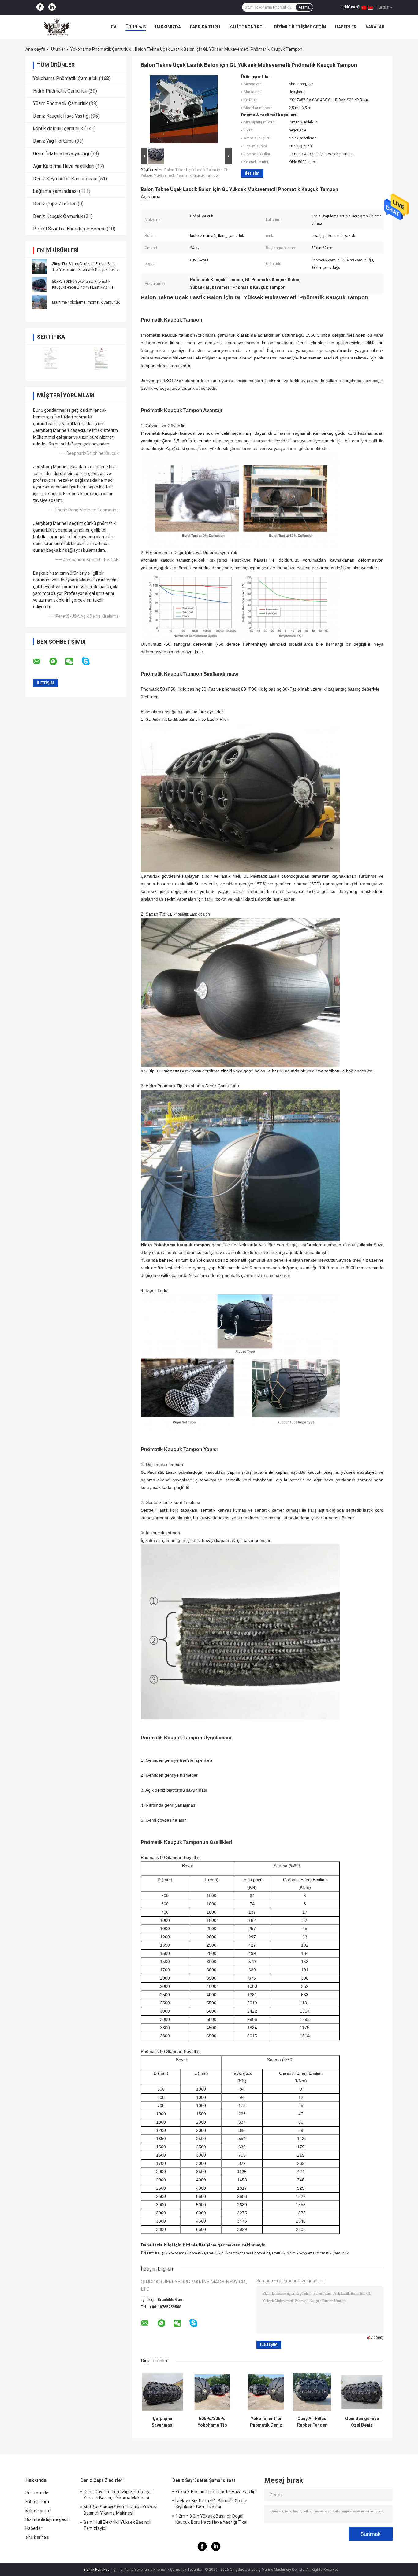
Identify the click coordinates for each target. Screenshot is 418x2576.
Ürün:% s (136, 27)
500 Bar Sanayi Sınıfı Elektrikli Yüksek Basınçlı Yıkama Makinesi (120, 2510)
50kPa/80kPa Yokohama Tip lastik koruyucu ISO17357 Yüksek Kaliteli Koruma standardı (212, 2422)
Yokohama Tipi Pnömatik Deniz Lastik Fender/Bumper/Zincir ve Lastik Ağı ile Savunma (266, 2422)
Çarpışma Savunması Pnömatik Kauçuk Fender (162, 2422)
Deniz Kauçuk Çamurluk (58, 216)
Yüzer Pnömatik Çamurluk (60, 103)
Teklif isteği (351, 7)
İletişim (252, 173)
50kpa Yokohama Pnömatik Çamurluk (254, 2253)
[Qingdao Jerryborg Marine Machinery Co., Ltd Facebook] (40, 7)
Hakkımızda (168, 27)
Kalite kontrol (247, 27)
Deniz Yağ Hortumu (53, 141)
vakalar (375, 27)
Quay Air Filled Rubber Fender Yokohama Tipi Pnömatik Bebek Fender (312, 2422)
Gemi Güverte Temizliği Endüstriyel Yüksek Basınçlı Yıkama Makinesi (118, 2495)
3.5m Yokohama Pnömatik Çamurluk (318, 2253)
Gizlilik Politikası (97, 2570)
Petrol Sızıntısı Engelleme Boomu (69, 229)
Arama (304, 7)
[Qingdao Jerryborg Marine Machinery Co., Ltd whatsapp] (57, 662)
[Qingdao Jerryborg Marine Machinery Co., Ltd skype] (90, 661)
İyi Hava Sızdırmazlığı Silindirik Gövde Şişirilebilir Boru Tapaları (211, 2504)
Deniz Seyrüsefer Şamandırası (65, 179)
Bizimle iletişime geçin (300, 27)
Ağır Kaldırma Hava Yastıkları (64, 166)
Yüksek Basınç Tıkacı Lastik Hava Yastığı (216, 2492)
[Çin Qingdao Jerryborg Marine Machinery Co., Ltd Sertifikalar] (51, 358)
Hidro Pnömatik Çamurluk (60, 91)
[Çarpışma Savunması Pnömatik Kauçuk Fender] (162, 2392)
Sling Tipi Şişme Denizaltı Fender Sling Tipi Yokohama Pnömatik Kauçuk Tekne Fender (85, 270)
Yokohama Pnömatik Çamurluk (100, 49)
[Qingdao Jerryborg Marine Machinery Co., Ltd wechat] (73, 662)
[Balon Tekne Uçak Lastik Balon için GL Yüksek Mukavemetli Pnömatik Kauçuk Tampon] (184, 110)
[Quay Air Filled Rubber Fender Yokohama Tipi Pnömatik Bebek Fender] (312, 2392)
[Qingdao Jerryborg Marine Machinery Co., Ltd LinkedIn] (52, 7)
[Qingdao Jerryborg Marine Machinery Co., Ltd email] (41, 662)
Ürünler (58, 49)
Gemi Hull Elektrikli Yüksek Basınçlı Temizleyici (118, 2525)
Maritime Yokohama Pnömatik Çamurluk (86, 302)
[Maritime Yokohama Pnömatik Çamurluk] (39, 302)
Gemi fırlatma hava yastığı (61, 154)
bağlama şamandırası (55, 191)
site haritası (37, 2537)
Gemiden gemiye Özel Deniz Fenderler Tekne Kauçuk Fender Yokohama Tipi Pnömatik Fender (362, 2422)
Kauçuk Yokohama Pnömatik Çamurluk (188, 2253)
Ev (114, 27)
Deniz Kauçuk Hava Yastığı (61, 116)
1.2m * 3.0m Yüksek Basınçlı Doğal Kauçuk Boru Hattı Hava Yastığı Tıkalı (212, 2519)
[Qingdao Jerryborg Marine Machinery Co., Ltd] (59, 27)
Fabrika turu (205, 27)
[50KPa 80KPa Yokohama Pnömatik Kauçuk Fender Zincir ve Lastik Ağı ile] (39, 284)
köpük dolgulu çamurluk (58, 129)
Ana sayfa (35, 49)
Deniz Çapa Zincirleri (55, 204)
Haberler (346, 27)
